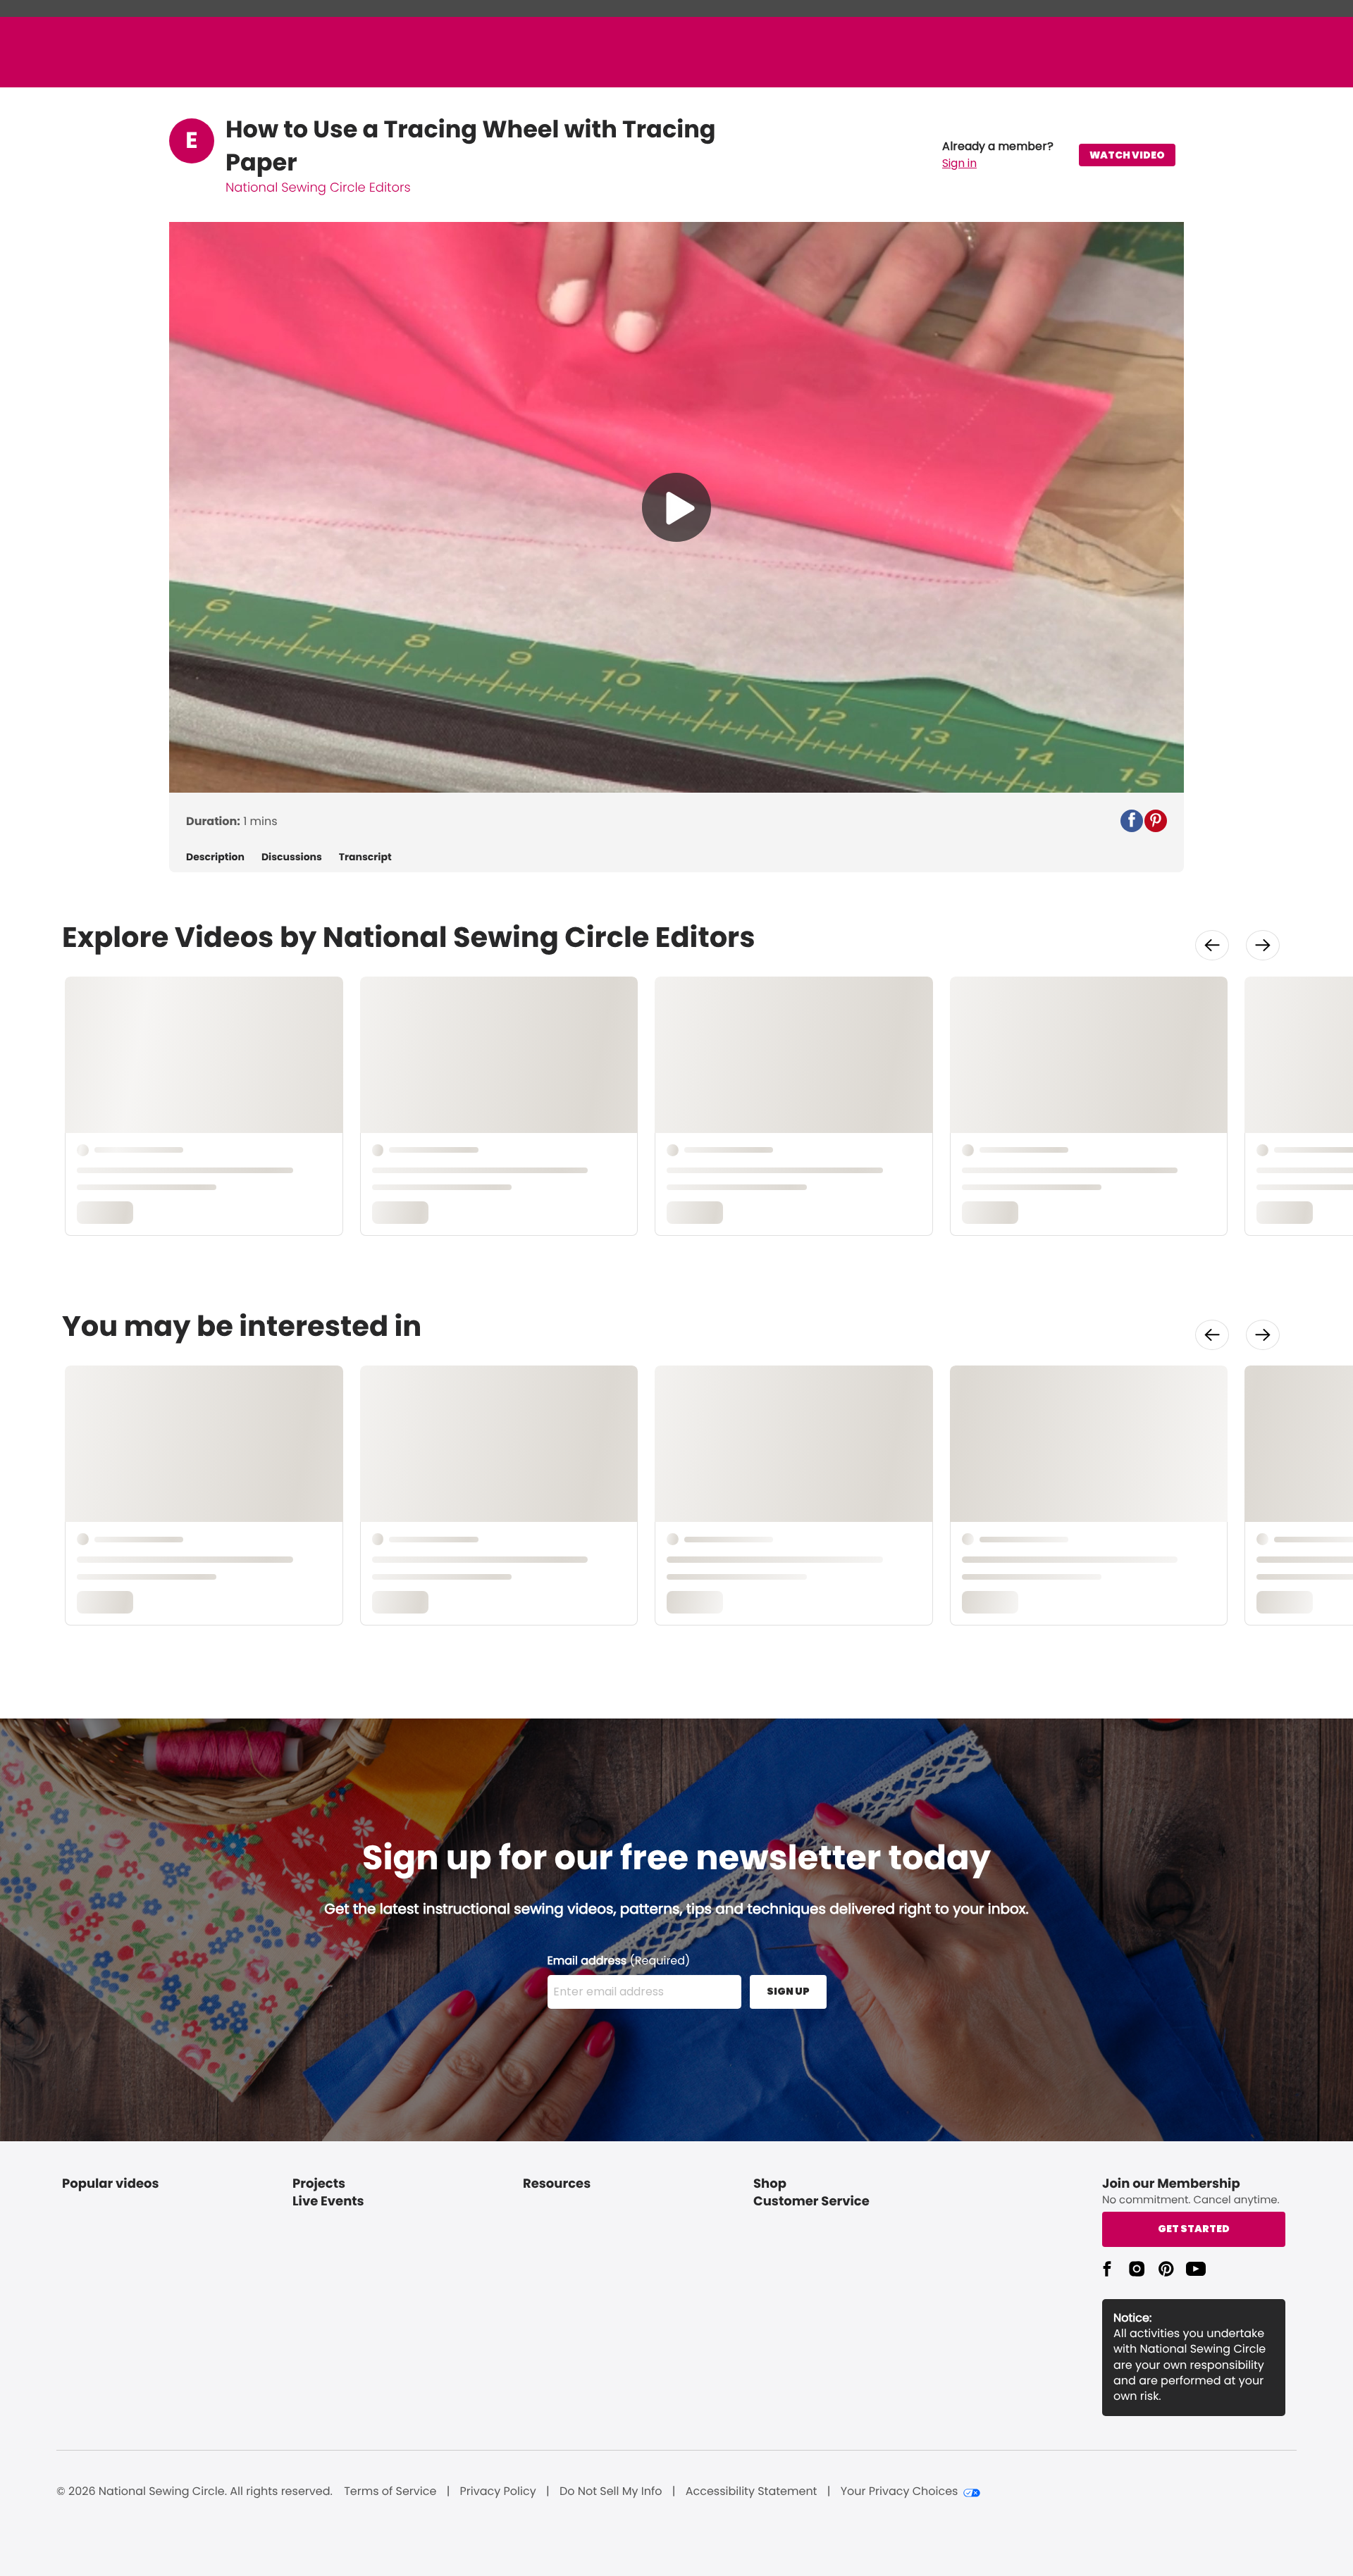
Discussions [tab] (292, 857)
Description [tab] (215, 857)
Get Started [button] (1194, 2229)
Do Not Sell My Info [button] (611, 2491)
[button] (998, 155)
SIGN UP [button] (788, 1991)
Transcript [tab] (365, 857)
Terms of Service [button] (390, 2491)
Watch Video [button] (1127, 155)
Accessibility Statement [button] (752, 2491)
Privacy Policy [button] (498, 2491)
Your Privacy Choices (900, 2491)
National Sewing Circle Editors (318, 188)
